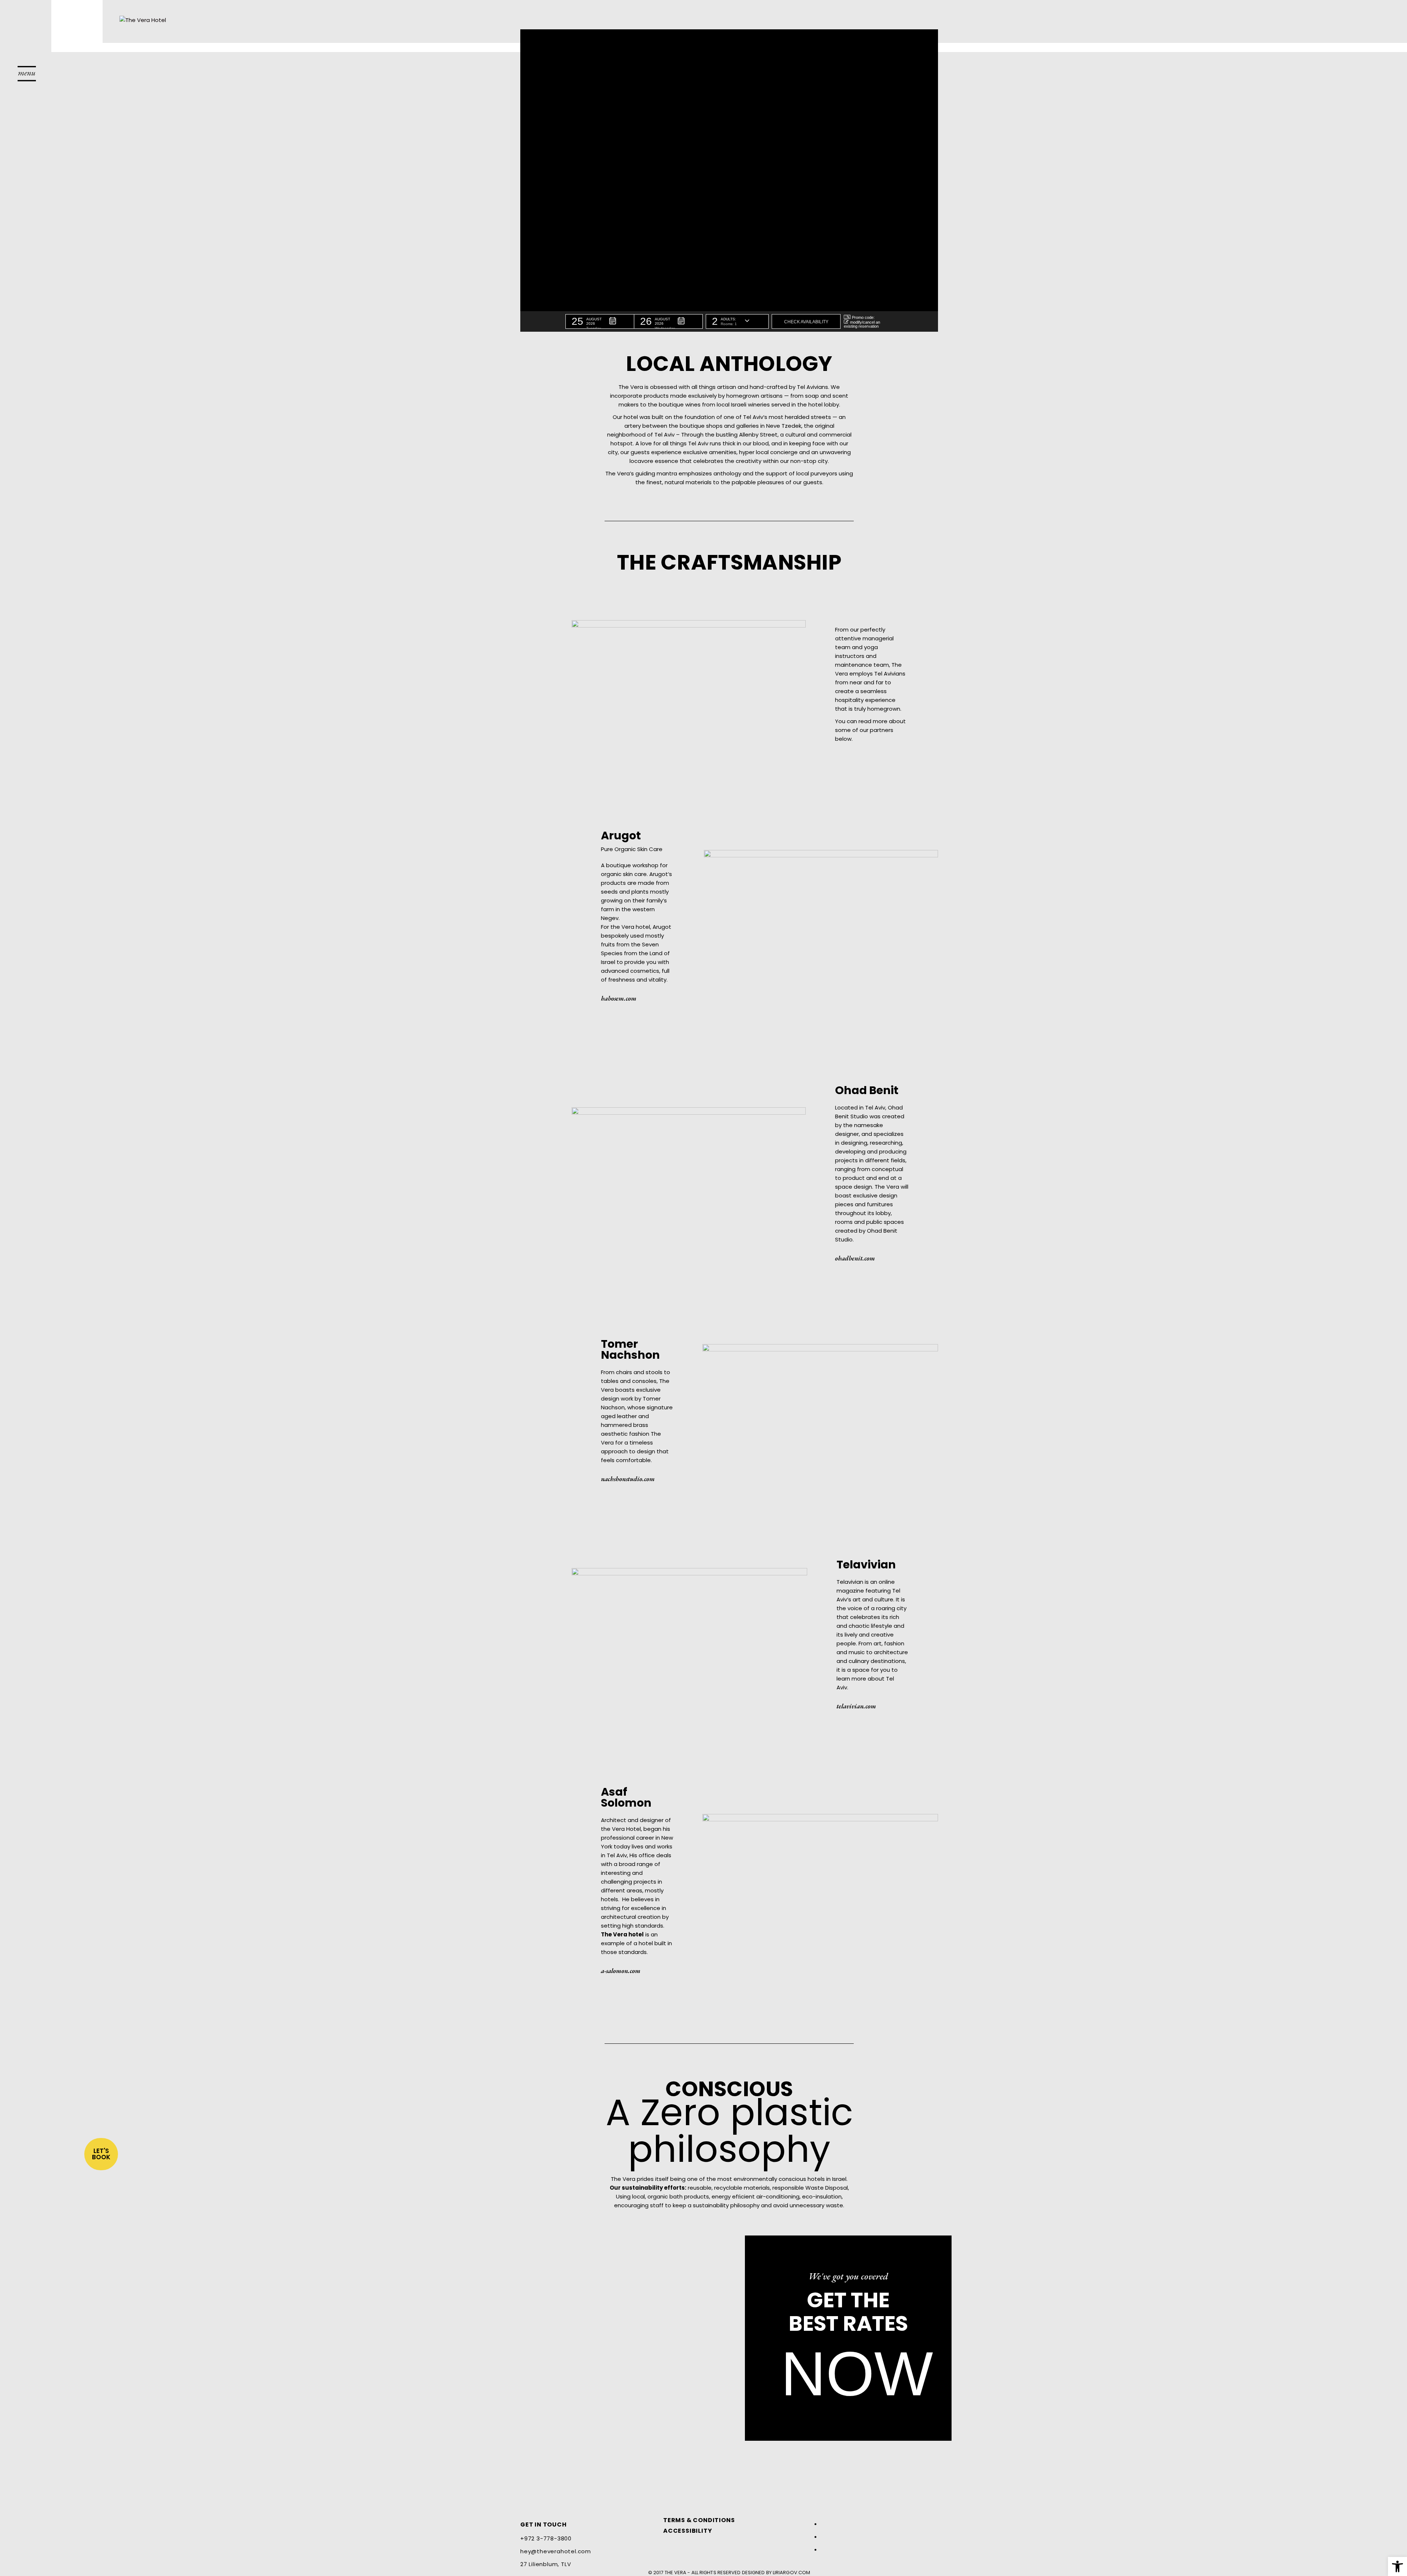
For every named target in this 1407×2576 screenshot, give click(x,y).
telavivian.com (856, 1706)
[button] (600, 321)
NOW (857, 2374)
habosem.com (619, 998)
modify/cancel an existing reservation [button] (862, 324)
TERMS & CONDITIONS (699, 2520)
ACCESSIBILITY (688, 2531)
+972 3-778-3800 (546, 2538)
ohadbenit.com (855, 1258)
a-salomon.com (621, 1971)
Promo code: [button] (863, 317)
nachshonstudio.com (628, 1479)
